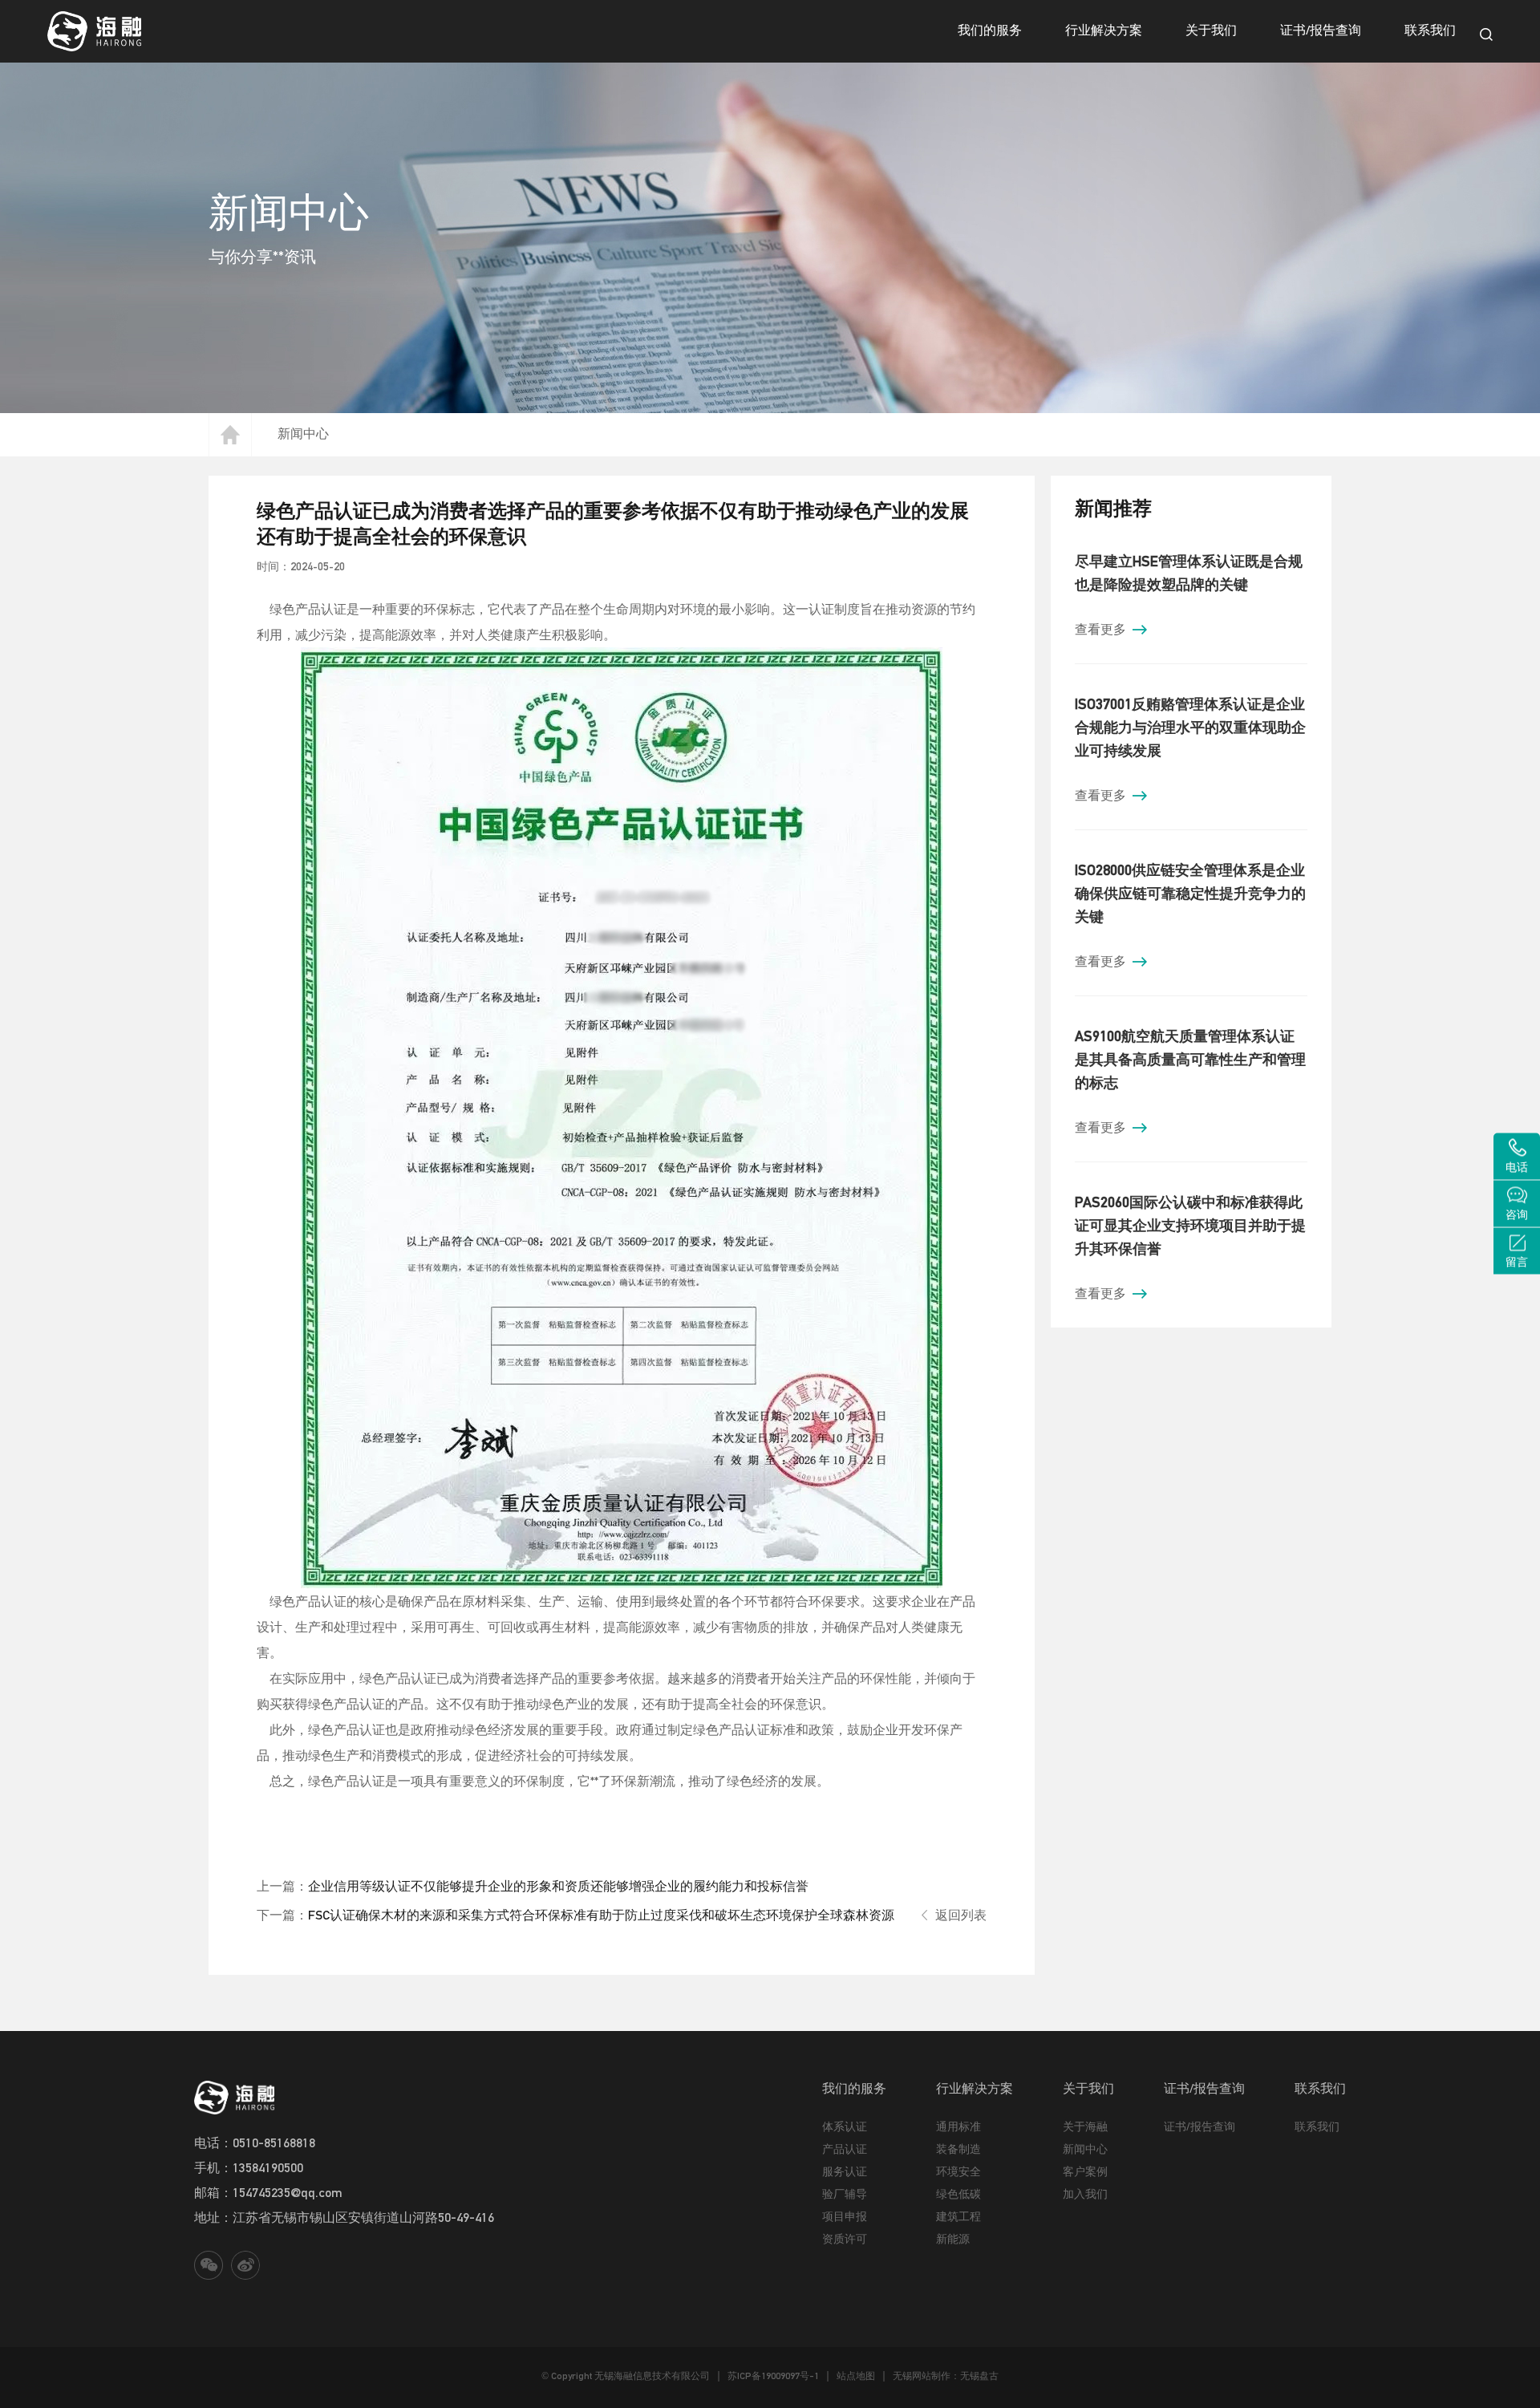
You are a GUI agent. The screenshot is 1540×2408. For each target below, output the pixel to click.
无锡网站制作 (922, 2376)
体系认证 (845, 2126)
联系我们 (1430, 30)
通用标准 (958, 2126)
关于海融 (1085, 2126)
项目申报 (845, 2216)
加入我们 (1085, 2194)
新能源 (953, 2239)
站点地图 (856, 2376)
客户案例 (1085, 2171)
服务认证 (845, 2171)
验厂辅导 (845, 2194)
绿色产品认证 (306, 609)
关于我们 (1211, 30)
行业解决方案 (1104, 30)
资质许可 (845, 2239)
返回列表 (961, 1915)
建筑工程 (958, 2216)
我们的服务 (990, 30)
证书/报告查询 (1321, 30)
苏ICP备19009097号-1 (773, 2376)
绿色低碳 (958, 2194)
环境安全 (958, 2171)
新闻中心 (303, 433)
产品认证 (845, 2149)
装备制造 (958, 2149)
